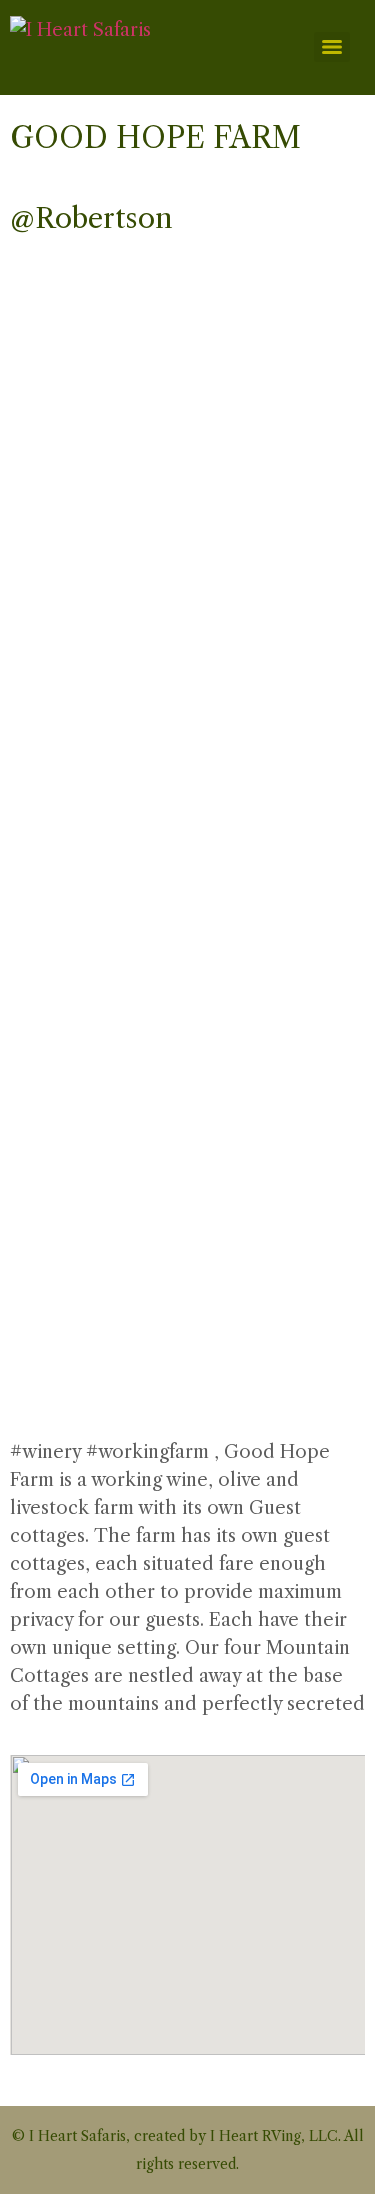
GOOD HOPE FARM (155, 138)
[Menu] (332, 47)
